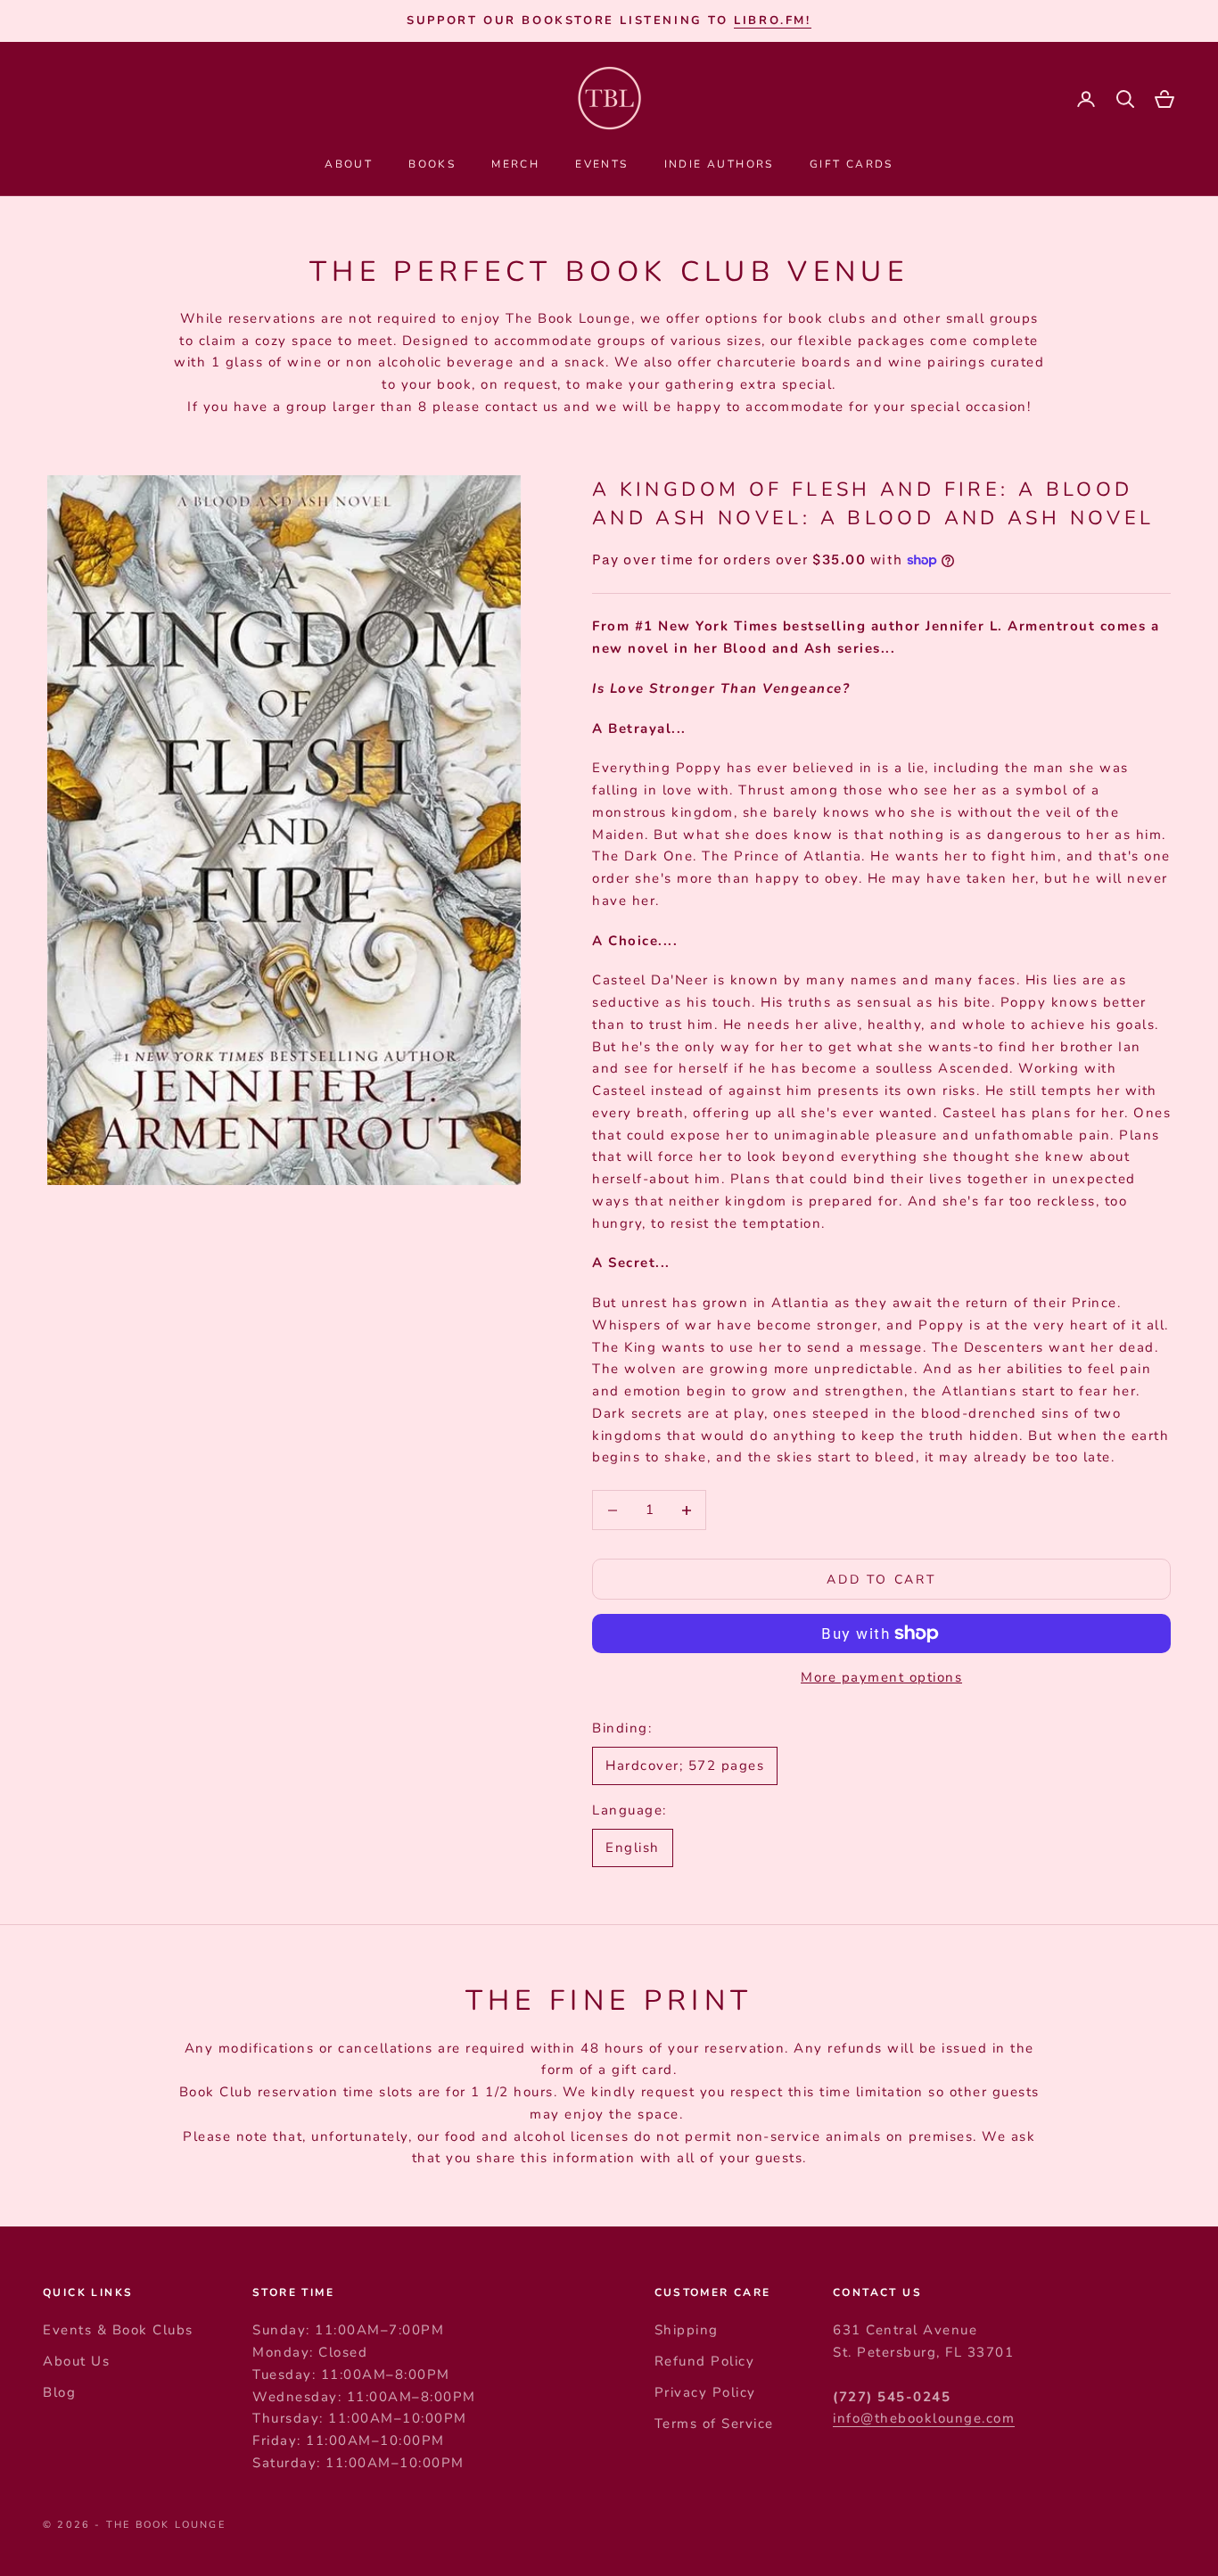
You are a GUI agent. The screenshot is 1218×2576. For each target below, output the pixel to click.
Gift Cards (852, 164)
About (349, 164)
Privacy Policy (705, 2392)
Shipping (687, 2330)
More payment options (881, 1677)
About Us (76, 2361)
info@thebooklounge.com (924, 2418)
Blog (59, 2392)
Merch (515, 164)
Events (601, 164)
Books (432, 164)
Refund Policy (705, 2361)
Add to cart (881, 1580)
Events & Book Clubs (118, 2330)
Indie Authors (719, 164)
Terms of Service (714, 2424)
